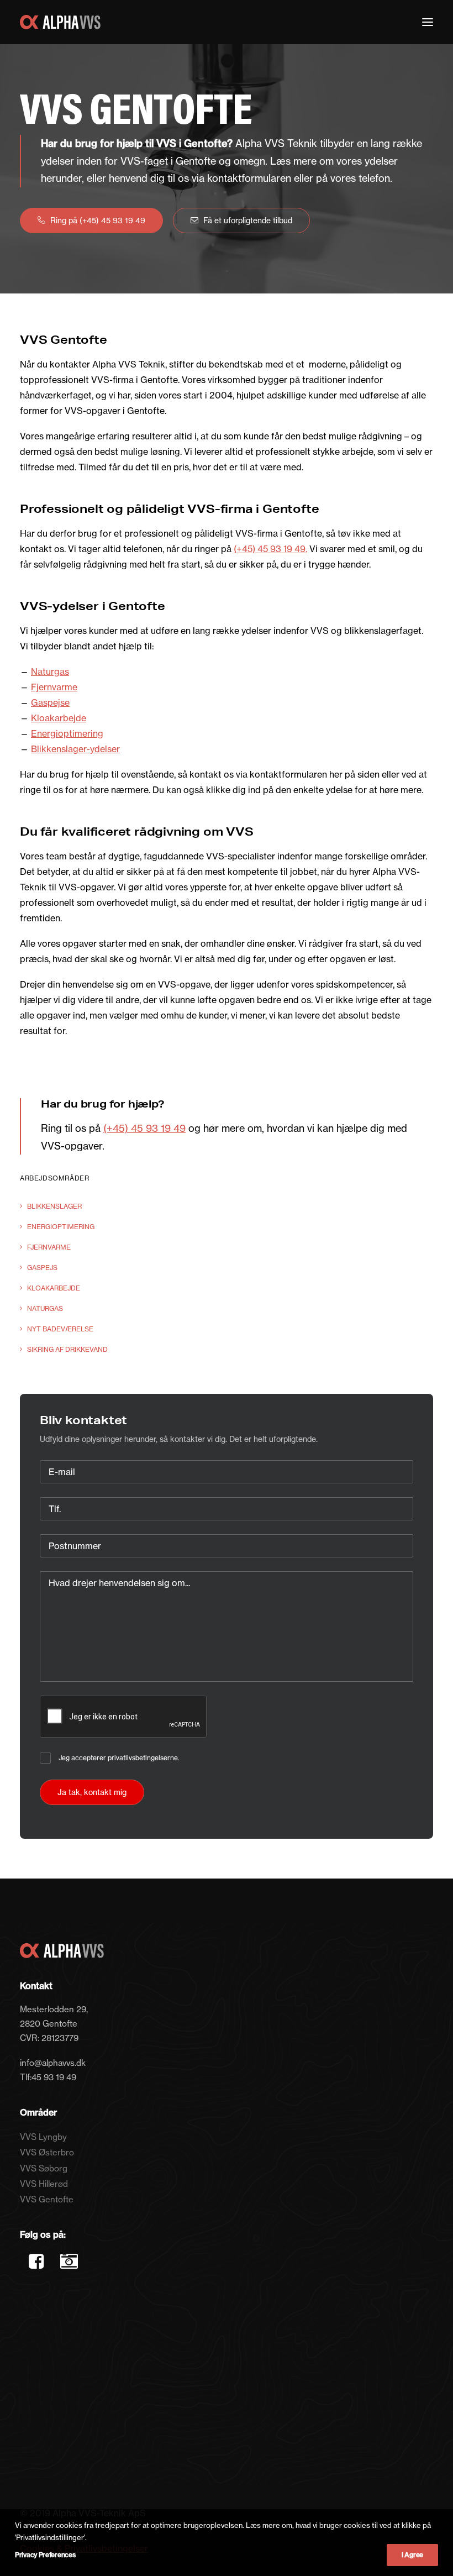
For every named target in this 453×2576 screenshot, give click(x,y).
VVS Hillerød (44, 2184)
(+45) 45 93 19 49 (144, 1128)
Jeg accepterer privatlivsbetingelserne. (119, 1758)
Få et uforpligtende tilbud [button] (248, 221)
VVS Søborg (44, 2168)
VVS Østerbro (47, 2152)
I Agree (412, 2555)
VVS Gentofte (47, 2199)
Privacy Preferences (45, 2555)
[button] (428, 22)
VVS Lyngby (43, 2137)
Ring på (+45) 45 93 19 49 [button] (98, 221)
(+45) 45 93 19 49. (270, 549)
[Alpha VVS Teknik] (60, 22)
